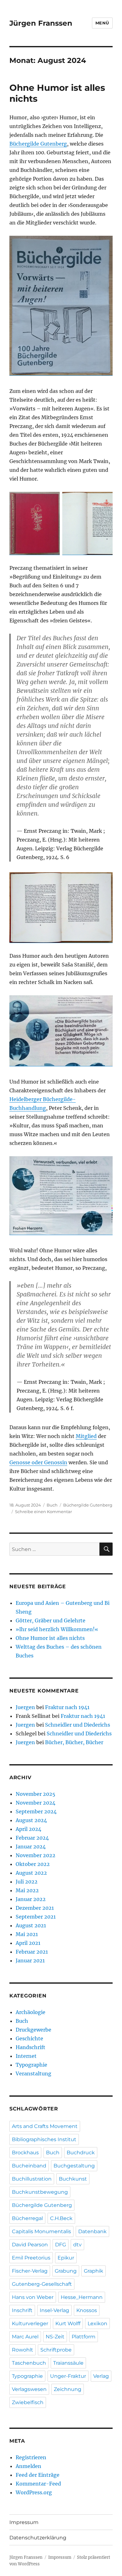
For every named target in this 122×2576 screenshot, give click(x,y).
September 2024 (36, 1811)
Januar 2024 (31, 1847)
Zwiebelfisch (28, 2402)
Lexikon (97, 2324)
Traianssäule (68, 2363)
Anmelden (28, 2466)
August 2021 (31, 1925)
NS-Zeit (55, 2337)
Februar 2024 (32, 1838)
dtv (77, 2245)
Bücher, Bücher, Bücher (74, 1742)
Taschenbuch (29, 2363)
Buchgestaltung (74, 2166)
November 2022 (36, 1855)
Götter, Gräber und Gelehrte (51, 1620)
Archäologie (30, 2012)
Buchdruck (81, 2153)
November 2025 (36, 1794)
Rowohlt (23, 2350)
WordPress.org (34, 2492)
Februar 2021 (32, 1952)
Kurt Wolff (68, 2324)
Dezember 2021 (35, 1908)
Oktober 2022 (33, 1864)
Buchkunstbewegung (40, 2192)
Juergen (25, 1707)
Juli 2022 (27, 1882)
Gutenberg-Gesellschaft (42, 2284)
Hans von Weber (33, 2297)
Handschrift (30, 2047)
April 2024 (28, 1829)
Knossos (87, 2310)
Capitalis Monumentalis (41, 2231)
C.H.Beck (61, 2218)
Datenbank (92, 2231)
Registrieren (31, 2457)
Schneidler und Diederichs (78, 1725)
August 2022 (31, 1873)
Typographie (31, 2065)
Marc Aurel (25, 2337)
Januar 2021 (30, 1960)
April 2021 (28, 1943)
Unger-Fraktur (68, 2376)
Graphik (94, 2271)
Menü (102, 23)
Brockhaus (25, 2153)
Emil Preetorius (31, 2258)
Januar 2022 (31, 1899)
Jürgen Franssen (41, 23)
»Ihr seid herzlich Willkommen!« (57, 1629)
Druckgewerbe (33, 2030)
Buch (52, 1505)
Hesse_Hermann (82, 2297)
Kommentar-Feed (38, 2484)
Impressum (24, 2522)
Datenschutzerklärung (38, 2538)
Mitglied (86, 1436)
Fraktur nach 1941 (67, 1707)
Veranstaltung (33, 2074)
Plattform (84, 2337)
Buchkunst (73, 2179)
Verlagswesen (29, 2389)
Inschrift (22, 2310)
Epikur (66, 2258)
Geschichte (29, 2038)
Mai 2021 (27, 1934)
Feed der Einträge (38, 2475)
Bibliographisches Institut (44, 2139)
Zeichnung (68, 2389)
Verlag (101, 2376)
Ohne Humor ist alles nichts (50, 1638)
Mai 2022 (27, 1890)
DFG (61, 2245)
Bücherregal (27, 2218)
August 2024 (31, 1820)
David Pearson (30, 2245)
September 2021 (36, 1917)
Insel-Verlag (54, 2310)
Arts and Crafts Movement (45, 2126)
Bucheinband (29, 2166)
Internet (26, 2056)
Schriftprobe (56, 2350)
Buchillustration (32, 2179)
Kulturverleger (30, 2324)
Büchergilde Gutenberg (38, 144)
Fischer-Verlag (30, 2271)
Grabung (66, 2271)
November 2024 (36, 1803)
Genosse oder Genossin (38, 1462)
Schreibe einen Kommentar (43, 1512)
